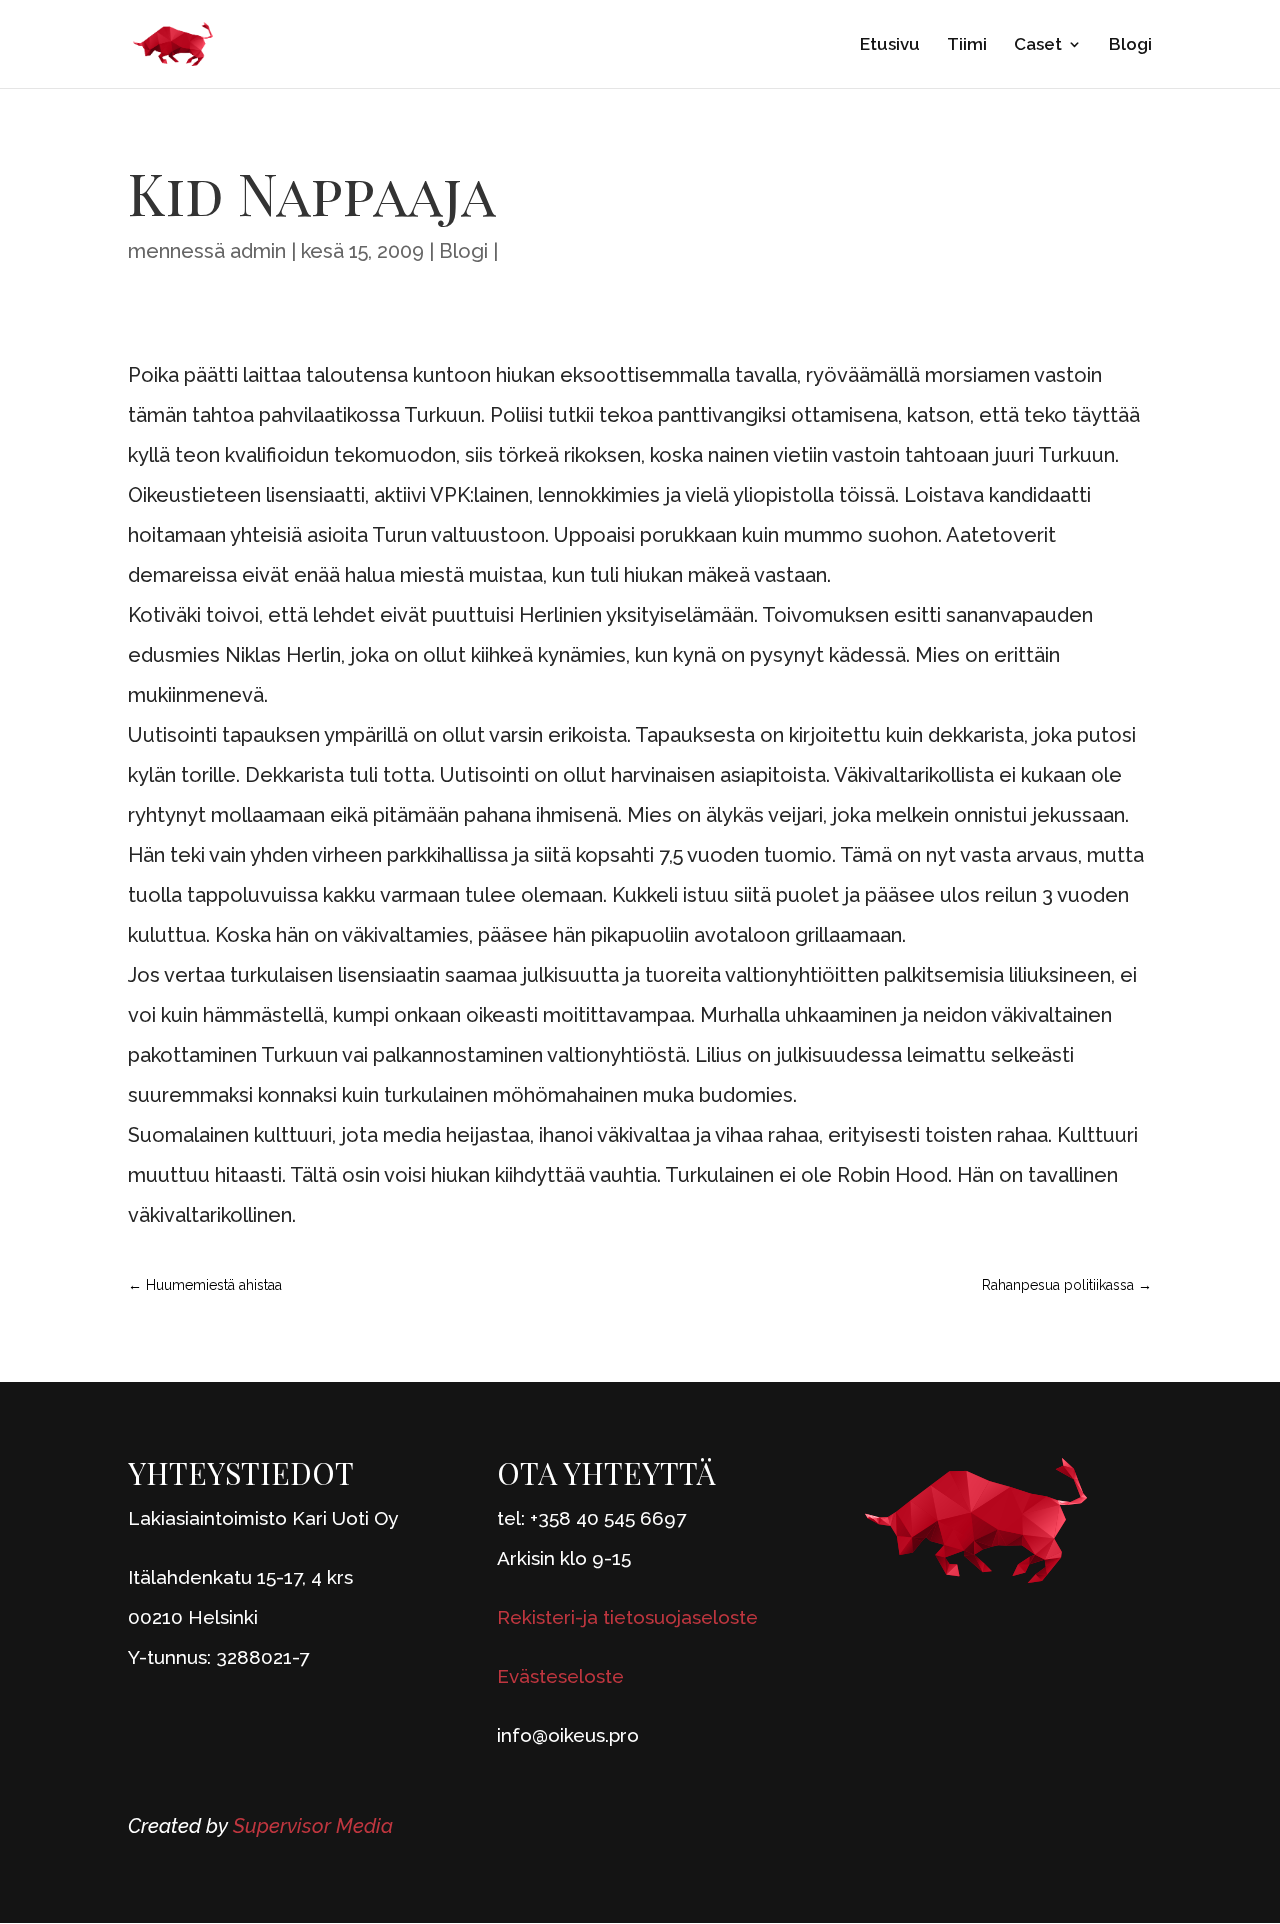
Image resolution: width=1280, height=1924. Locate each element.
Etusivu (890, 45)
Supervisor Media (313, 1826)
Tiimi (967, 45)
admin (258, 251)
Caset (1038, 45)
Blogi (1130, 45)
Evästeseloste (560, 1676)
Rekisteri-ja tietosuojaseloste (627, 1617)
